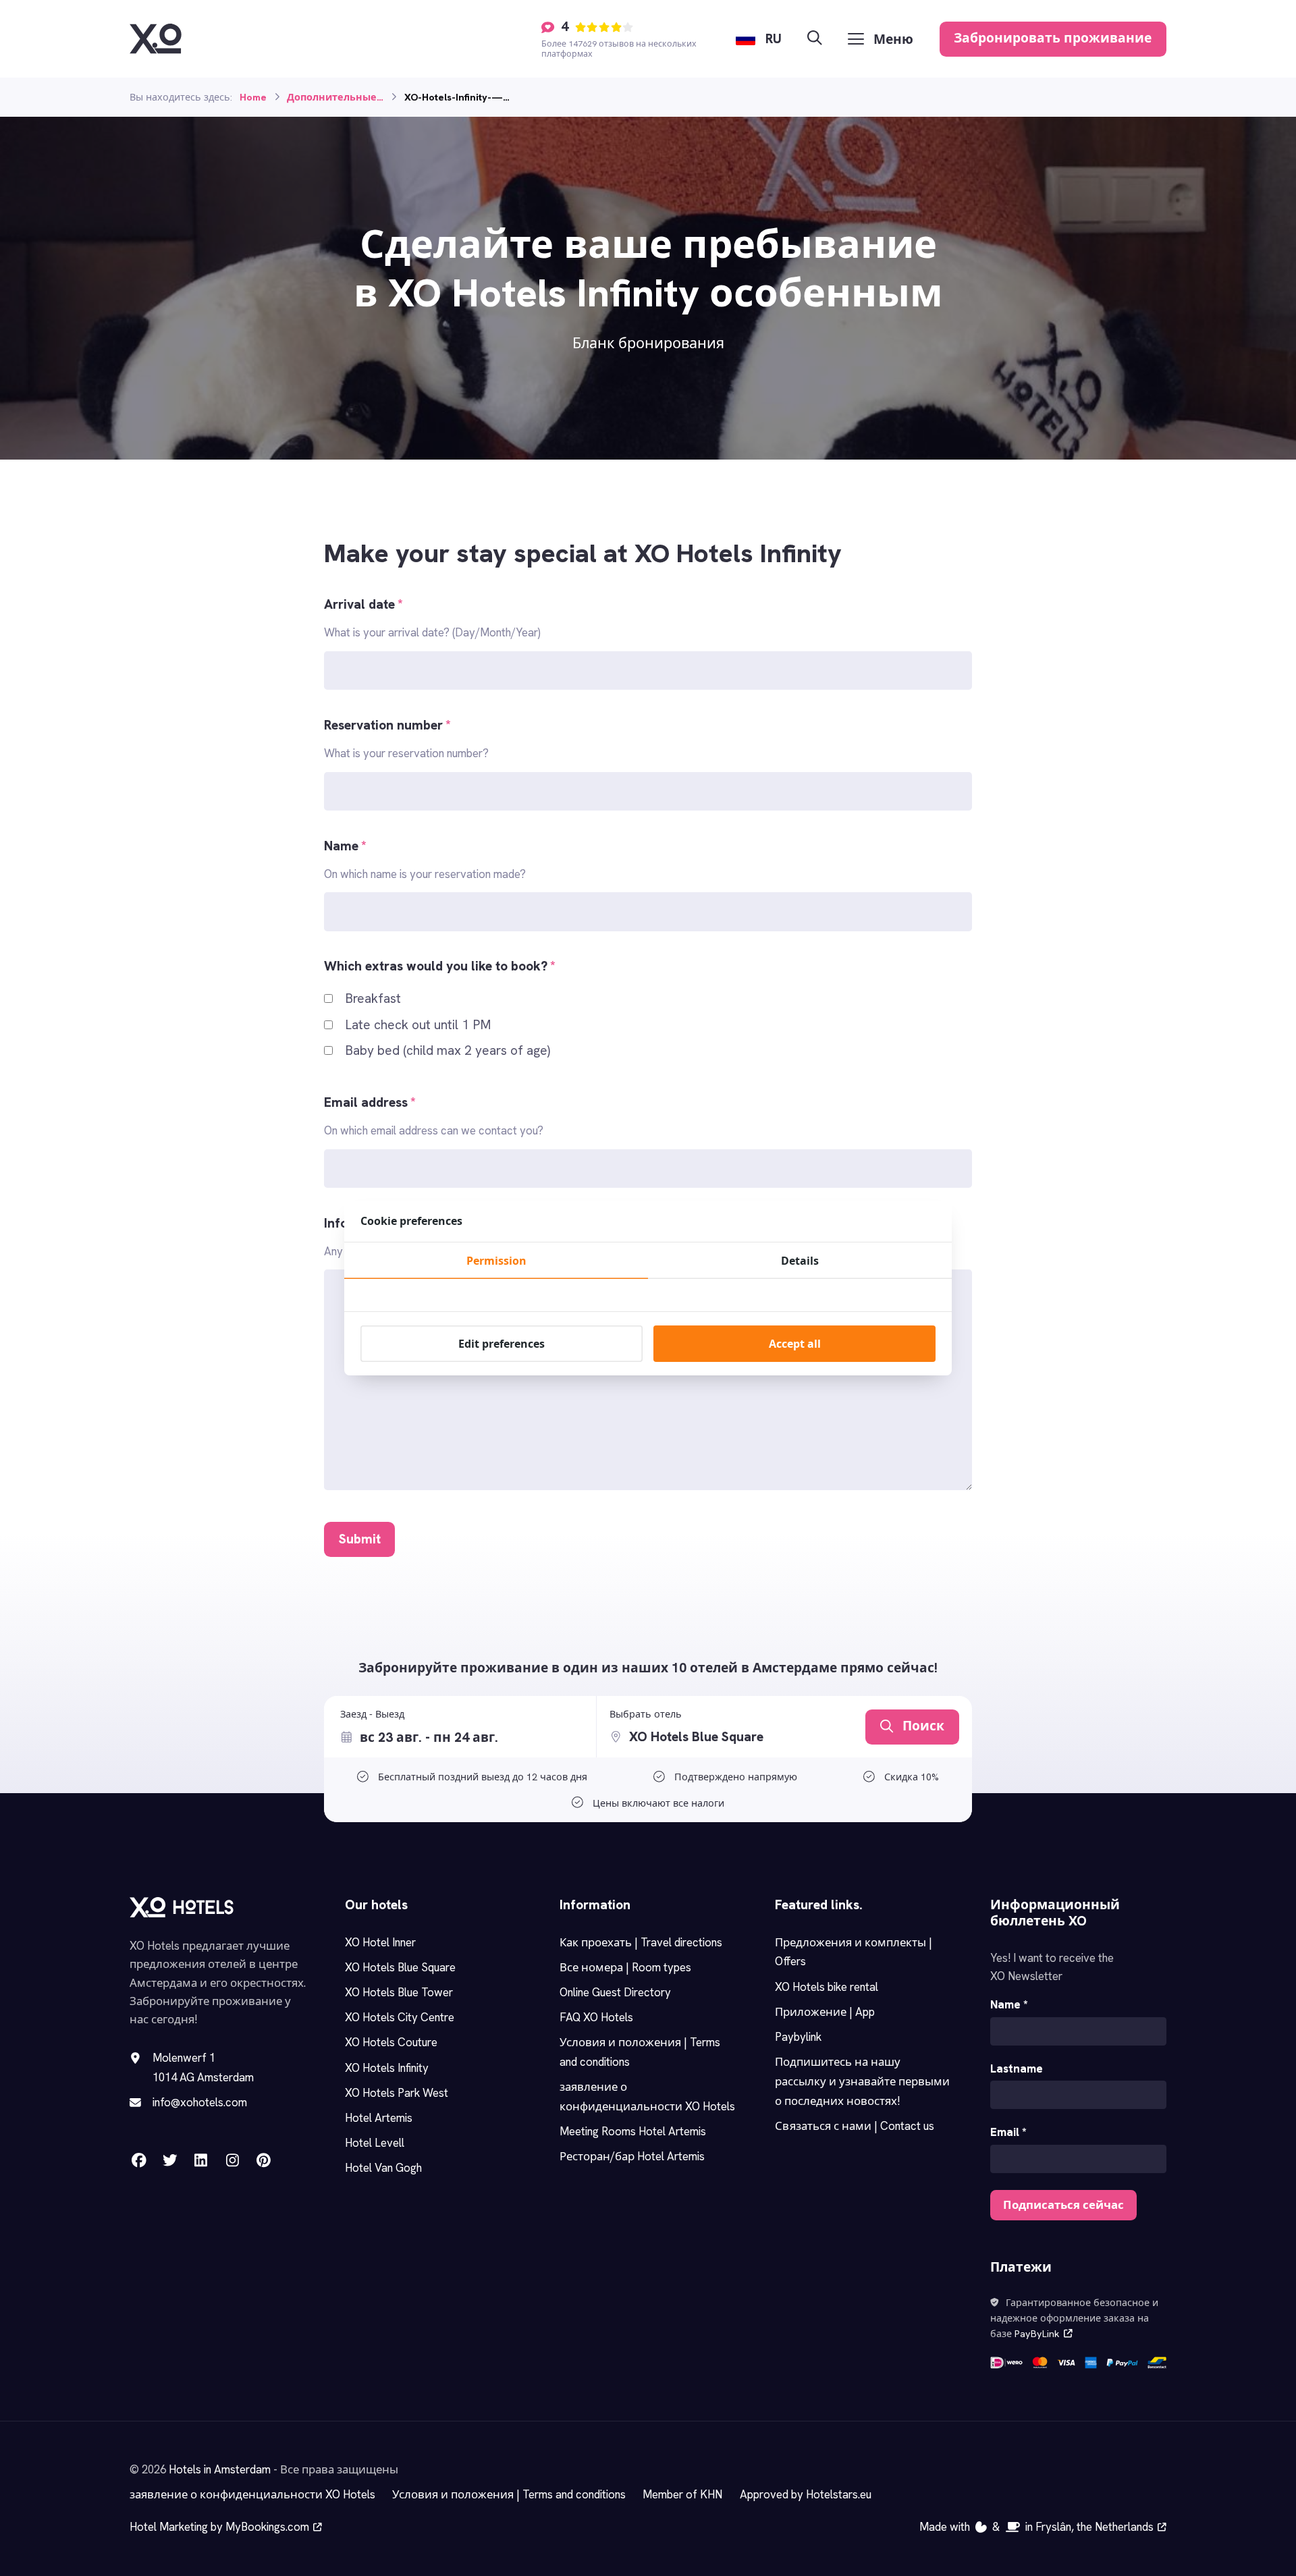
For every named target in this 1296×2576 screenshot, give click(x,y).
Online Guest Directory (615, 1992)
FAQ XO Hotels (596, 2017)
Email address (370, 1102)
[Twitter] (170, 2160)
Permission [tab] (496, 1261)
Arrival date (363, 604)
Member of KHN (682, 2494)
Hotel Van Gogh (383, 2168)
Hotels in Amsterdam (220, 2469)
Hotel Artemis (379, 2118)
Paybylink (798, 2037)
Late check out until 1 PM (418, 1025)
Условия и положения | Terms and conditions (509, 2494)
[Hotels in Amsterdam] (156, 38)
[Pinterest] (264, 2160)
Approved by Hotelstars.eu (806, 2494)
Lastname (1017, 2068)
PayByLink (1037, 2334)
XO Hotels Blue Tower (399, 1992)
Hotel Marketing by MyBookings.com (219, 2527)
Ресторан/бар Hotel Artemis (632, 2156)
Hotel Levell (375, 2143)
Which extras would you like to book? (440, 966)
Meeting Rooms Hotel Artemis (633, 2131)
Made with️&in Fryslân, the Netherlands (1036, 2527)
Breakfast (373, 998)
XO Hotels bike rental (827, 1987)
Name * (1009, 2004)
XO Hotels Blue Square (400, 1967)
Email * (1008, 2132)
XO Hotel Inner (380, 1942)
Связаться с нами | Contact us (855, 2126)
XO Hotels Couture (391, 2042)
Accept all (795, 1344)
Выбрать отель (646, 1714)
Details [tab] (800, 1261)
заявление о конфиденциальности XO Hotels (252, 2494)
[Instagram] (233, 2160)
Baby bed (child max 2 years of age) (448, 1050)
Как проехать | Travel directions (641, 1942)
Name (345, 846)
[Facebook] (139, 2160)
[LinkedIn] (201, 2160)
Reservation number (387, 725)
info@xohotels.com (200, 2102)
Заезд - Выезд (372, 1714)
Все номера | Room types (625, 1967)
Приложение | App (825, 2012)
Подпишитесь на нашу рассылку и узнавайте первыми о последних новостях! (862, 2081)
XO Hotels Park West (397, 2093)
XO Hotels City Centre (400, 2017)
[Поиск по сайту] (815, 39)
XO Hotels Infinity (387, 2068)
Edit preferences (502, 1344)
